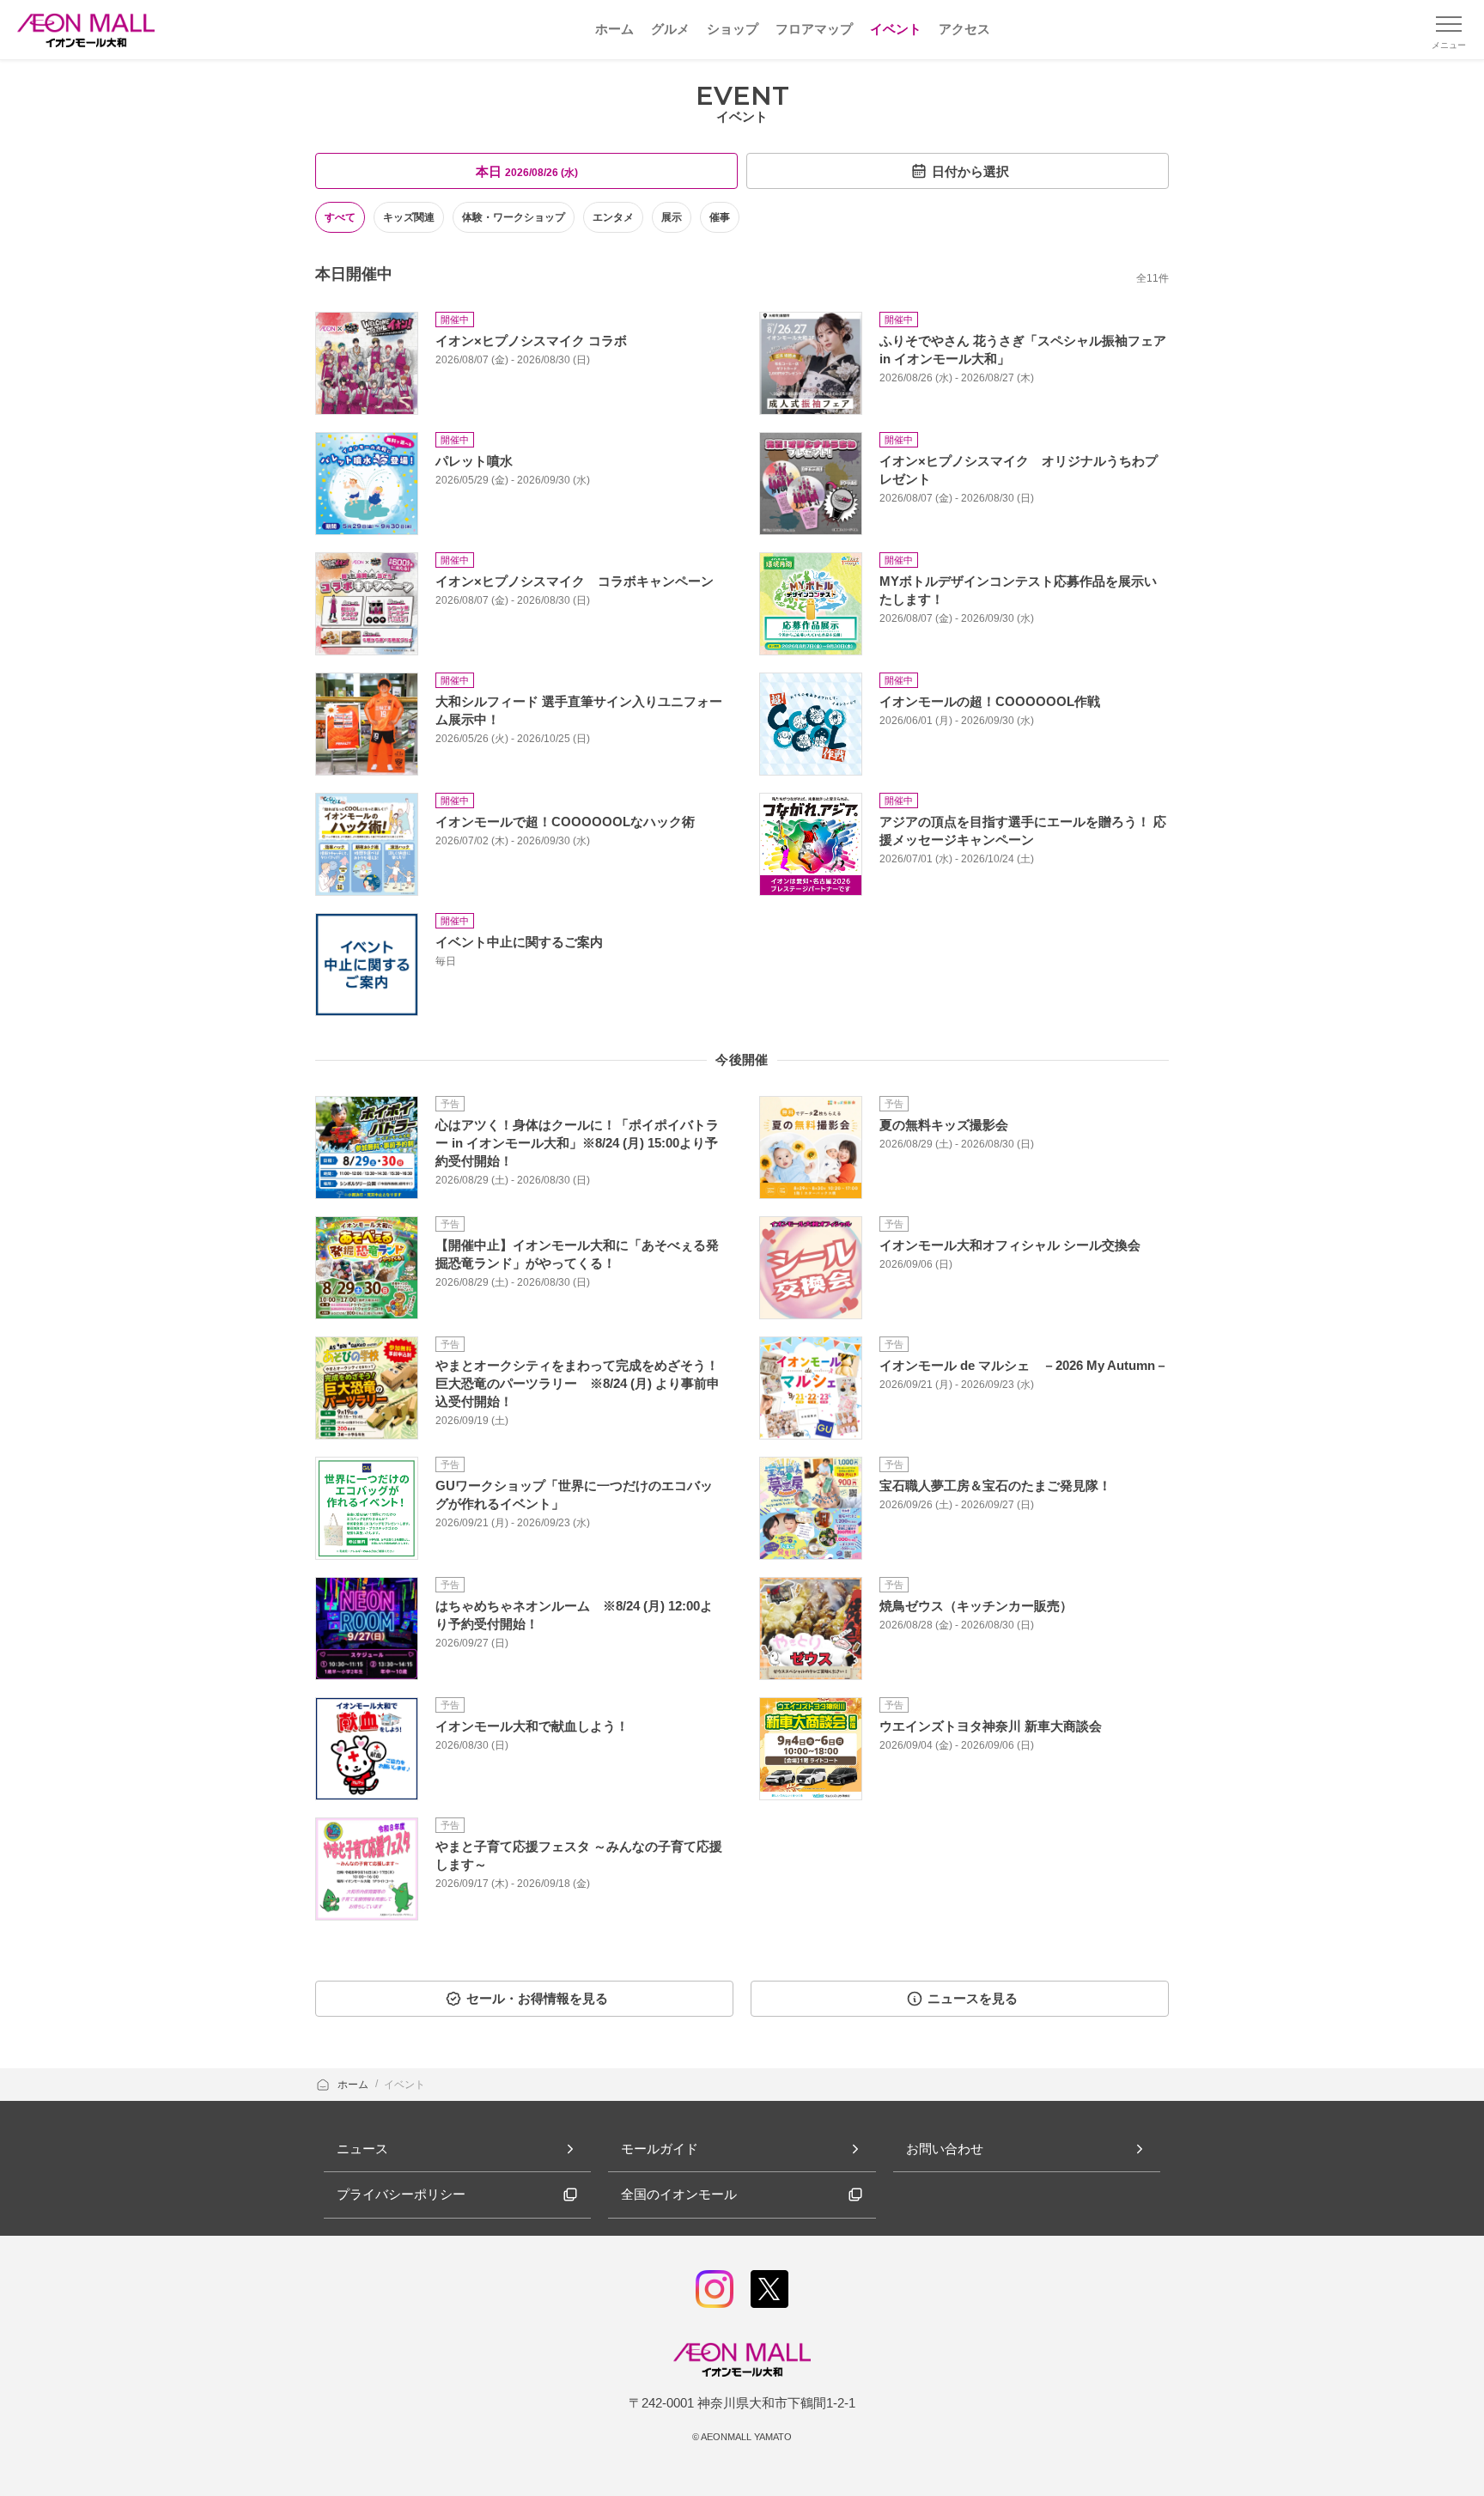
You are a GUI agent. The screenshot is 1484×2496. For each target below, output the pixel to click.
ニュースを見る (973, 1998)
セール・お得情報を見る (537, 1998)
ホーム (354, 2085)
